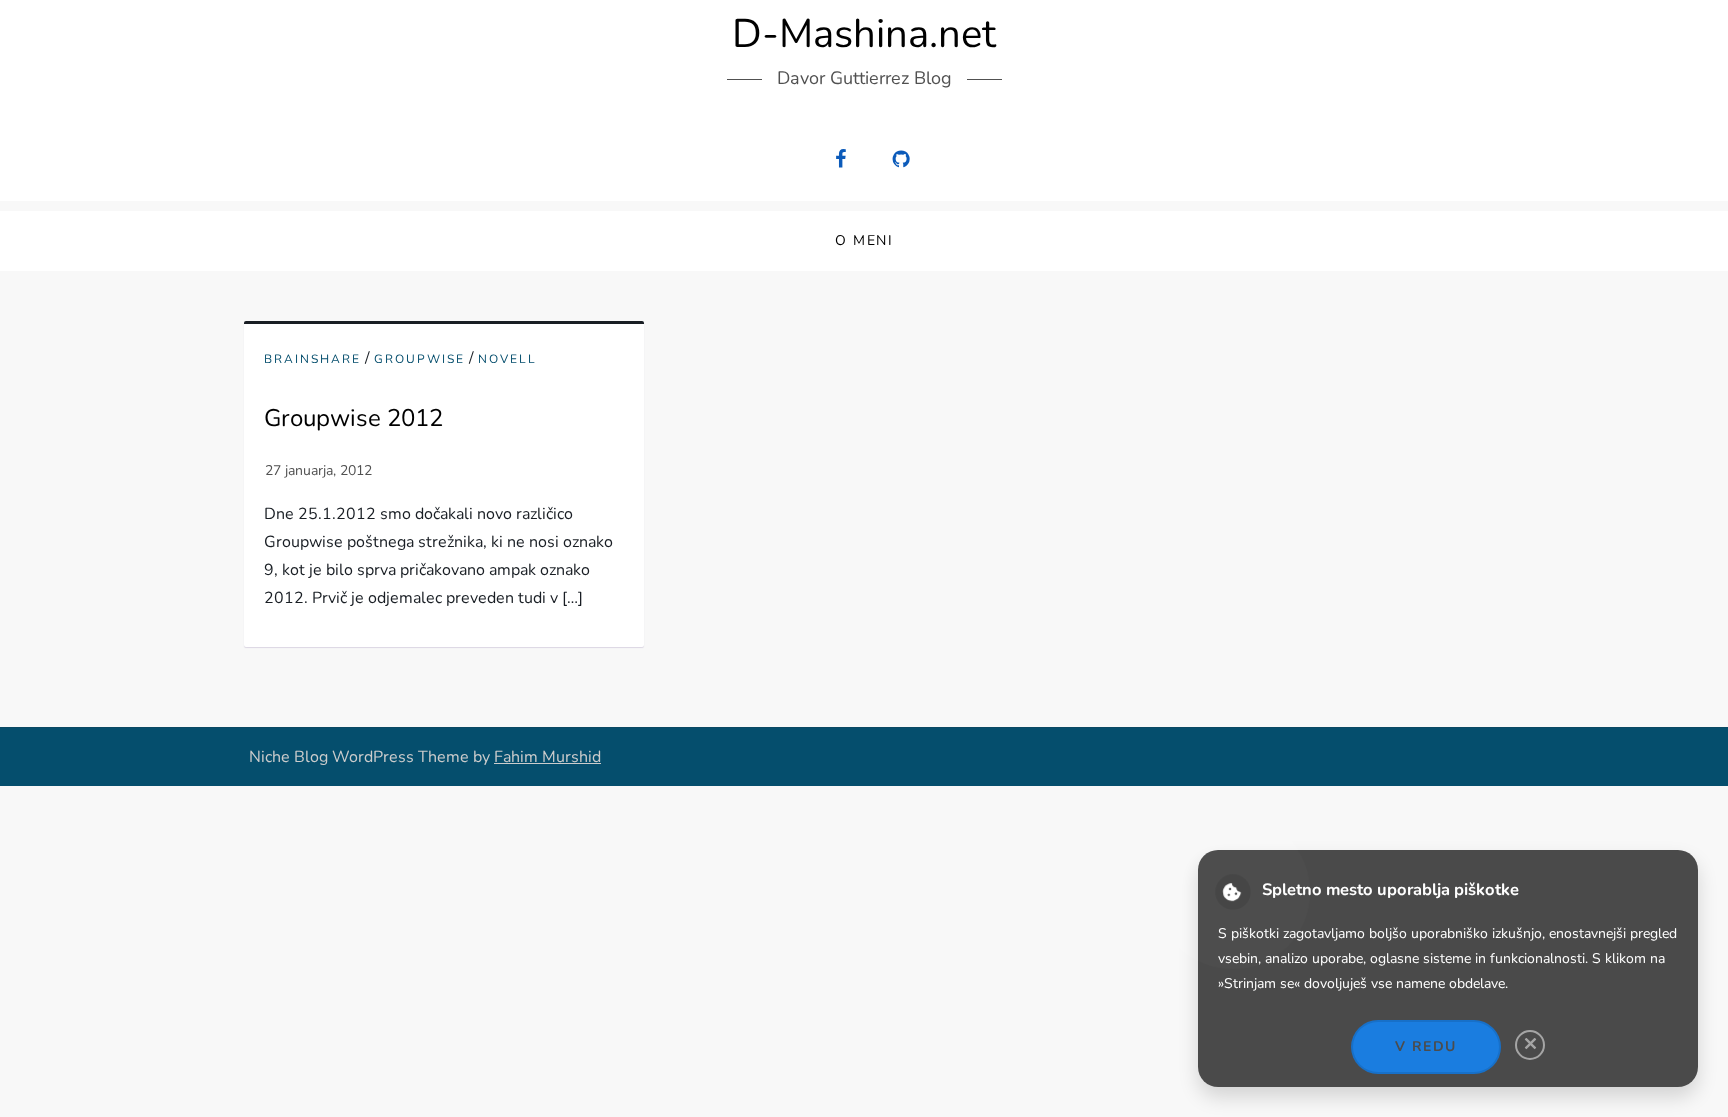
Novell (507, 359)
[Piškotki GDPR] (1233, 892)
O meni (864, 240)
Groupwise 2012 (353, 418)
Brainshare (312, 359)
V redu (1425, 1046)
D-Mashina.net (864, 34)
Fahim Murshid (547, 757)
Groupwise (419, 359)
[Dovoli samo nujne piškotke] (1530, 1045)
